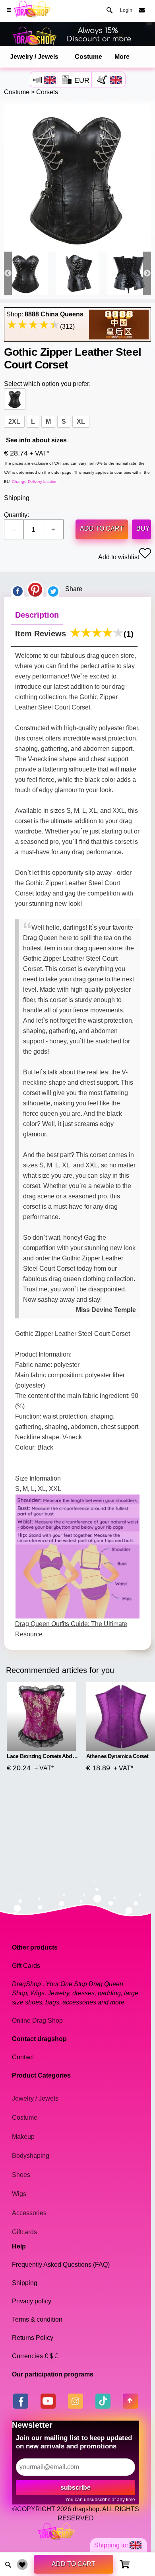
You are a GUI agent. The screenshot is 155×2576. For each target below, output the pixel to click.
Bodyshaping (31, 2156)
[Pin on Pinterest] (35, 589)
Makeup (23, 2137)
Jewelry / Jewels (34, 57)
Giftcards (24, 2232)
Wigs (19, 2194)
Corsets (47, 92)
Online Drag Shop (37, 2021)
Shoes (21, 2175)
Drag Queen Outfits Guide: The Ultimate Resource (71, 1629)
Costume (88, 57)
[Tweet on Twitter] (53, 589)
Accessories (29, 2213)
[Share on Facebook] (17, 589)
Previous (8, 273)
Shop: (45, 314)
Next (147, 273)
